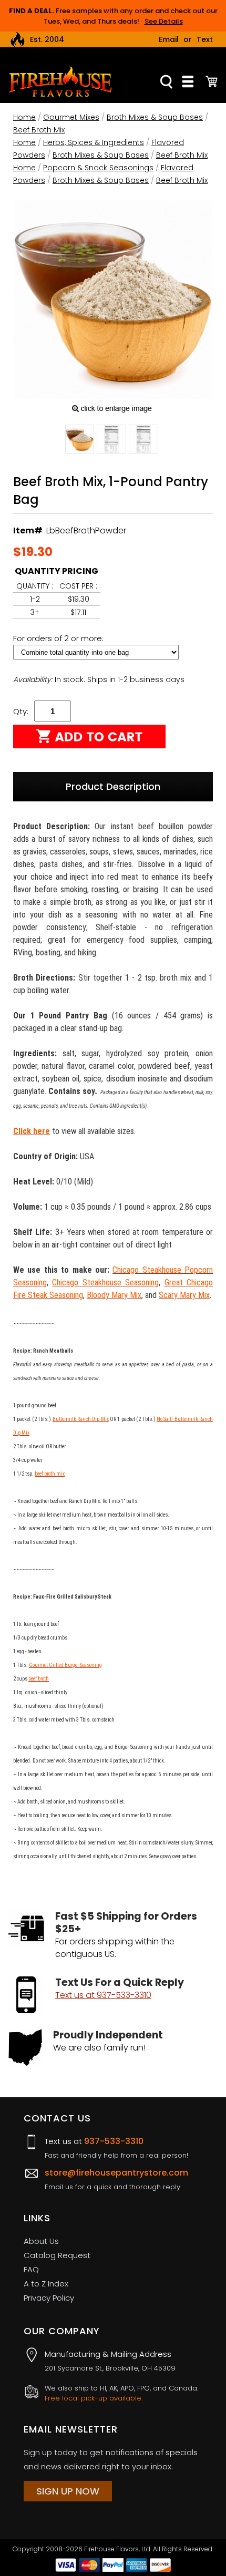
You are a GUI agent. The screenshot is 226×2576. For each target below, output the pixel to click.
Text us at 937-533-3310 (103, 1995)
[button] (80, 441)
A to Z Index (46, 2284)
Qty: (21, 711)
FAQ (31, 2269)
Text (205, 39)
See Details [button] (164, 21)
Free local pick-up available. (94, 2398)
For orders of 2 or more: (59, 638)
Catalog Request (57, 2255)
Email (169, 39)
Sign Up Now (68, 2491)
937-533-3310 (114, 2141)
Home (24, 117)
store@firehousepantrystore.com (116, 2173)
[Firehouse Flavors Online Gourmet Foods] (60, 81)
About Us (41, 2241)
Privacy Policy (49, 2298)
